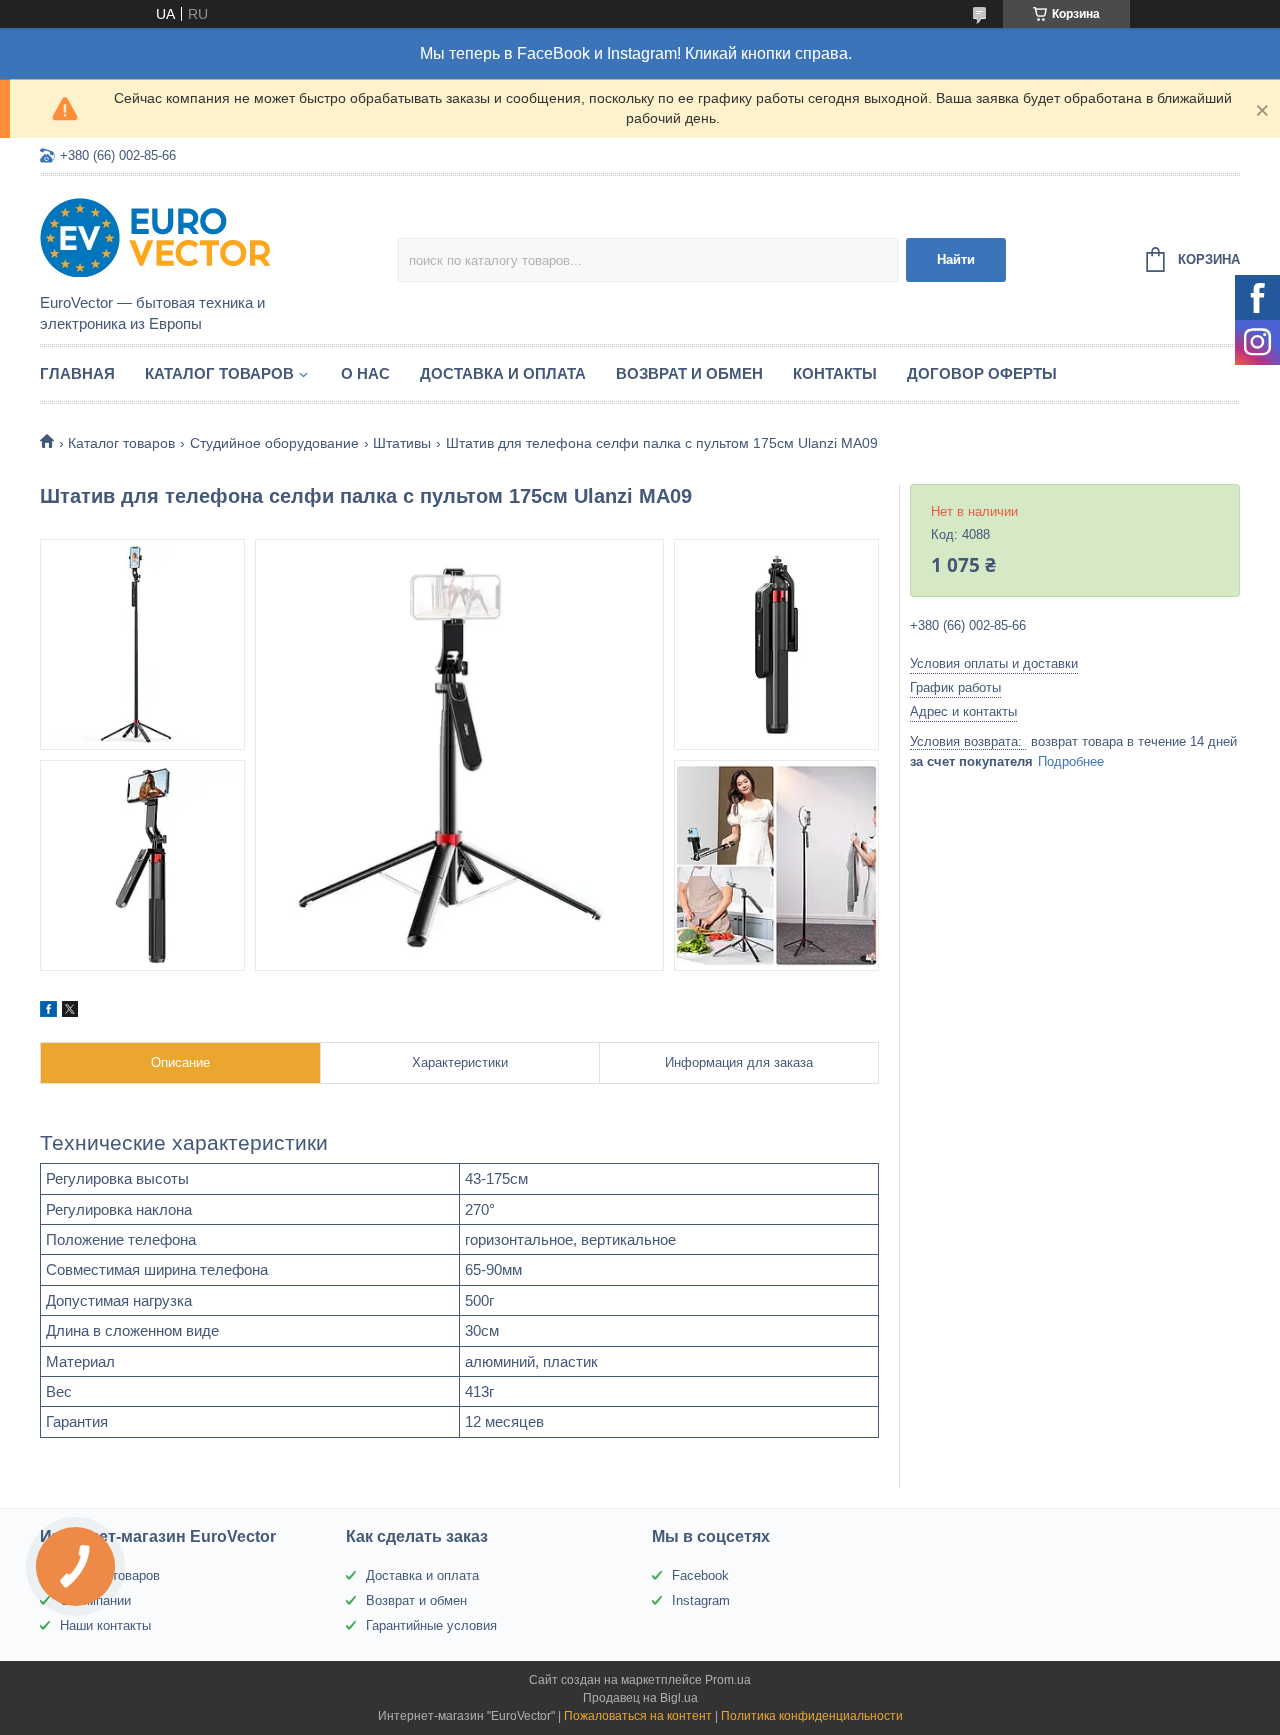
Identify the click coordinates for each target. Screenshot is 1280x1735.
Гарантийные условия (431, 1625)
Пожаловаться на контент (638, 1716)
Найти (956, 259)
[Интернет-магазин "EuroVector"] (215, 236)
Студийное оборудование (274, 443)
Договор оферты (982, 373)
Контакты (835, 373)
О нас (365, 373)
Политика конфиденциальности (812, 1716)
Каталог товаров (219, 373)
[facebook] (48, 1012)
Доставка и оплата (503, 373)
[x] (70, 1012)
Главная (77, 373)
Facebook (700, 1575)
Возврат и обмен (689, 373)
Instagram (701, 1600)
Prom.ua (728, 1680)
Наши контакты (105, 1625)
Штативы (402, 443)
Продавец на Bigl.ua (640, 1698)
